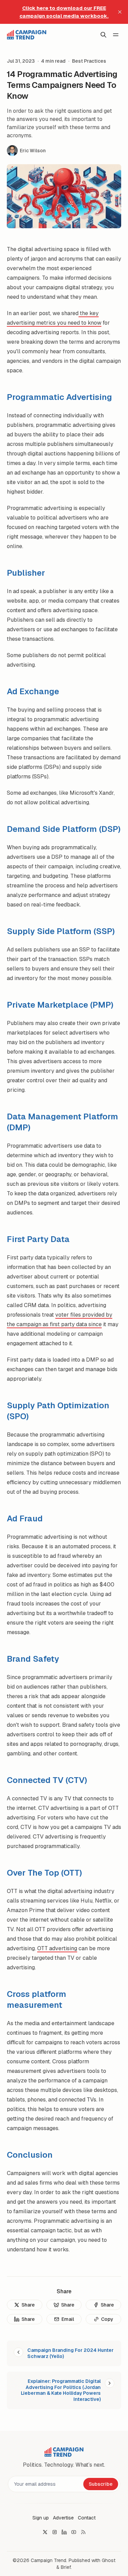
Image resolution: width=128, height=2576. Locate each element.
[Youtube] (74, 2532)
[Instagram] (55, 2532)
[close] (120, 12)
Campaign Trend (48, 2560)
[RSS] (83, 2532)
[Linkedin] (64, 2532)
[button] (41, 2518)
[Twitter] (45, 2532)
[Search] (103, 35)
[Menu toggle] (116, 35)
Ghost (109, 2560)
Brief (66, 2567)
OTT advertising (57, 1948)
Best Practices (89, 61)
